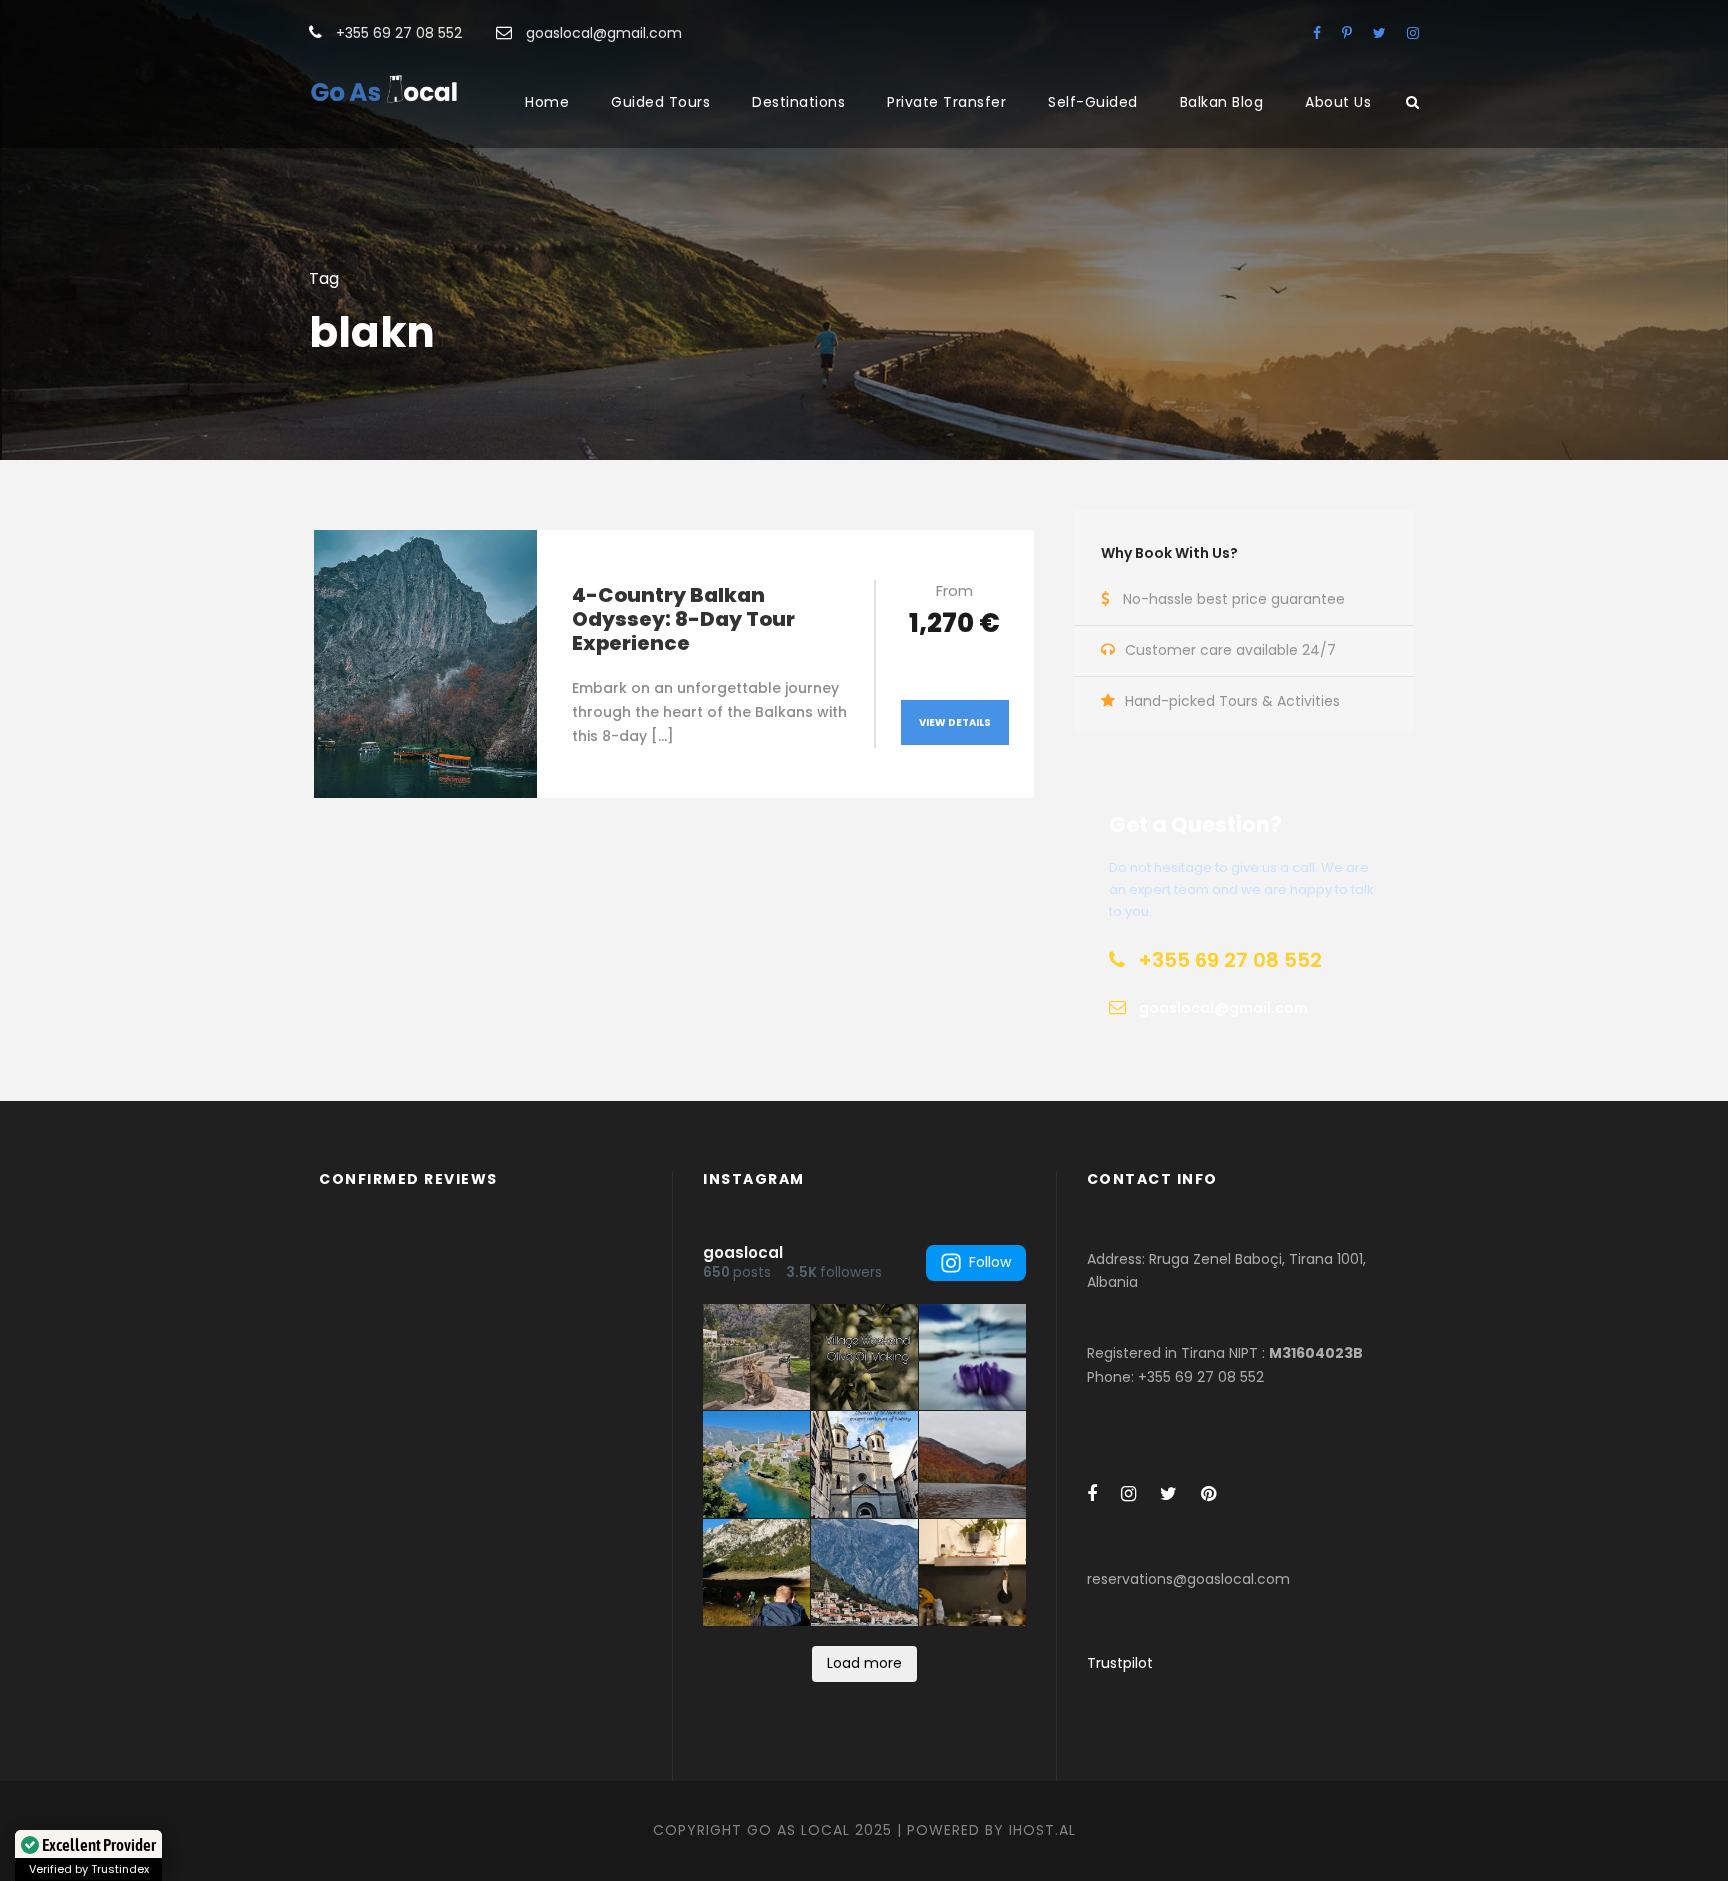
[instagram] (1413, 33)
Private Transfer (946, 102)
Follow (990, 1262)
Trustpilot (1120, 1663)
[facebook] (1317, 33)
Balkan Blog (1222, 102)
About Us (1338, 102)
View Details (955, 722)
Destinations (798, 102)
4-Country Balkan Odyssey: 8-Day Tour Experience (683, 619)
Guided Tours (660, 102)
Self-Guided (1093, 102)
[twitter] (1379, 33)
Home (547, 102)
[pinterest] (1347, 33)
